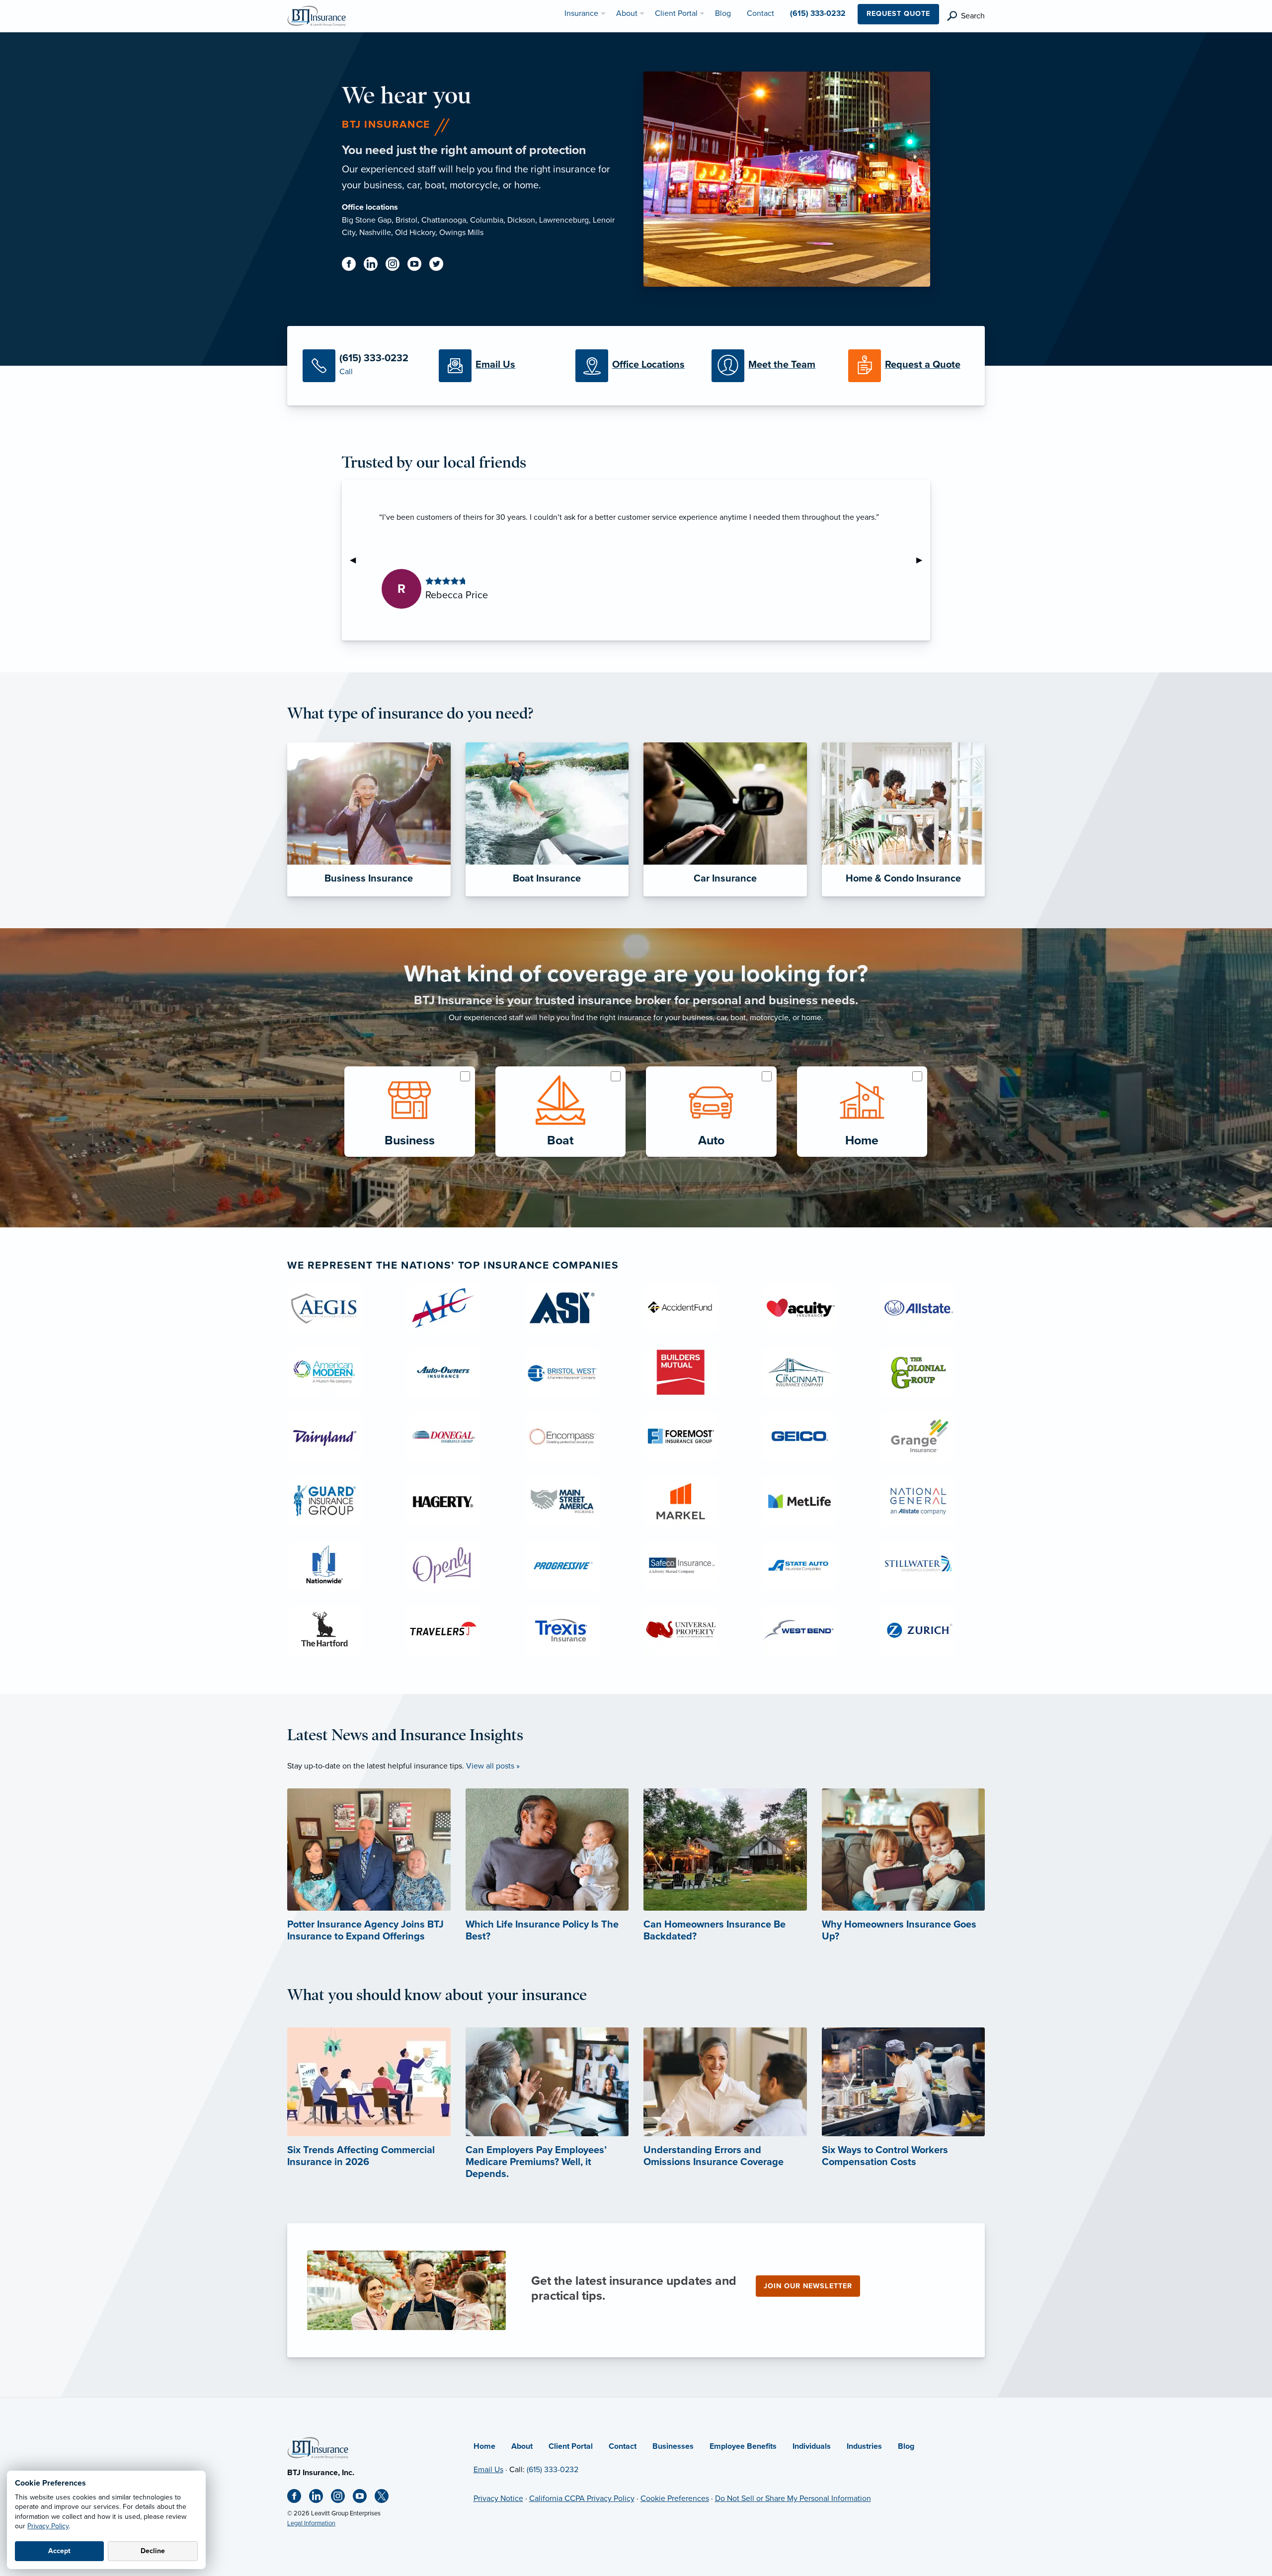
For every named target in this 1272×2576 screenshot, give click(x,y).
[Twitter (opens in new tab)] (440, 266)
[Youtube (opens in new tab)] (418, 266)
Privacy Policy (48, 2526)
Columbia (487, 220)
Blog (906, 2446)
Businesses (673, 2446)
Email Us (488, 2470)
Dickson (521, 220)
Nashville (375, 233)
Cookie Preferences (675, 2498)
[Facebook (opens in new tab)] (353, 266)
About (522, 2446)
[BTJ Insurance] (317, 15)
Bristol (406, 220)
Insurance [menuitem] (581, 13)
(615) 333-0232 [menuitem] (818, 13)
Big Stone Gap (367, 220)
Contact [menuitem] (760, 13)
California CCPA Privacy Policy (582, 2498)
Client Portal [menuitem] (676, 13)
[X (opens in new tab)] (386, 2498)
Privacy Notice (498, 2498)
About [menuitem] (627, 13)
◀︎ (357, 560)
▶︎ (923, 560)
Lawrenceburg (564, 220)
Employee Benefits (743, 2446)
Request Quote (898, 14)
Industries (864, 2446)
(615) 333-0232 (553, 2470)
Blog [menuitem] (723, 13)
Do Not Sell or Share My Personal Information (793, 2498)
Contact (623, 2446)
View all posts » (493, 1766)
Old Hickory (415, 233)
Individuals (812, 2446)
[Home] (318, 2447)
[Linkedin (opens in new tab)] (375, 266)
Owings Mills (461, 233)
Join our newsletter (808, 2286)
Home (484, 2446)
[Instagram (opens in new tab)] (397, 266)
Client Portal (571, 2446)
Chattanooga (444, 220)
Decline (153, 2551)
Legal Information (311, 2523)
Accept (59, 2551)
